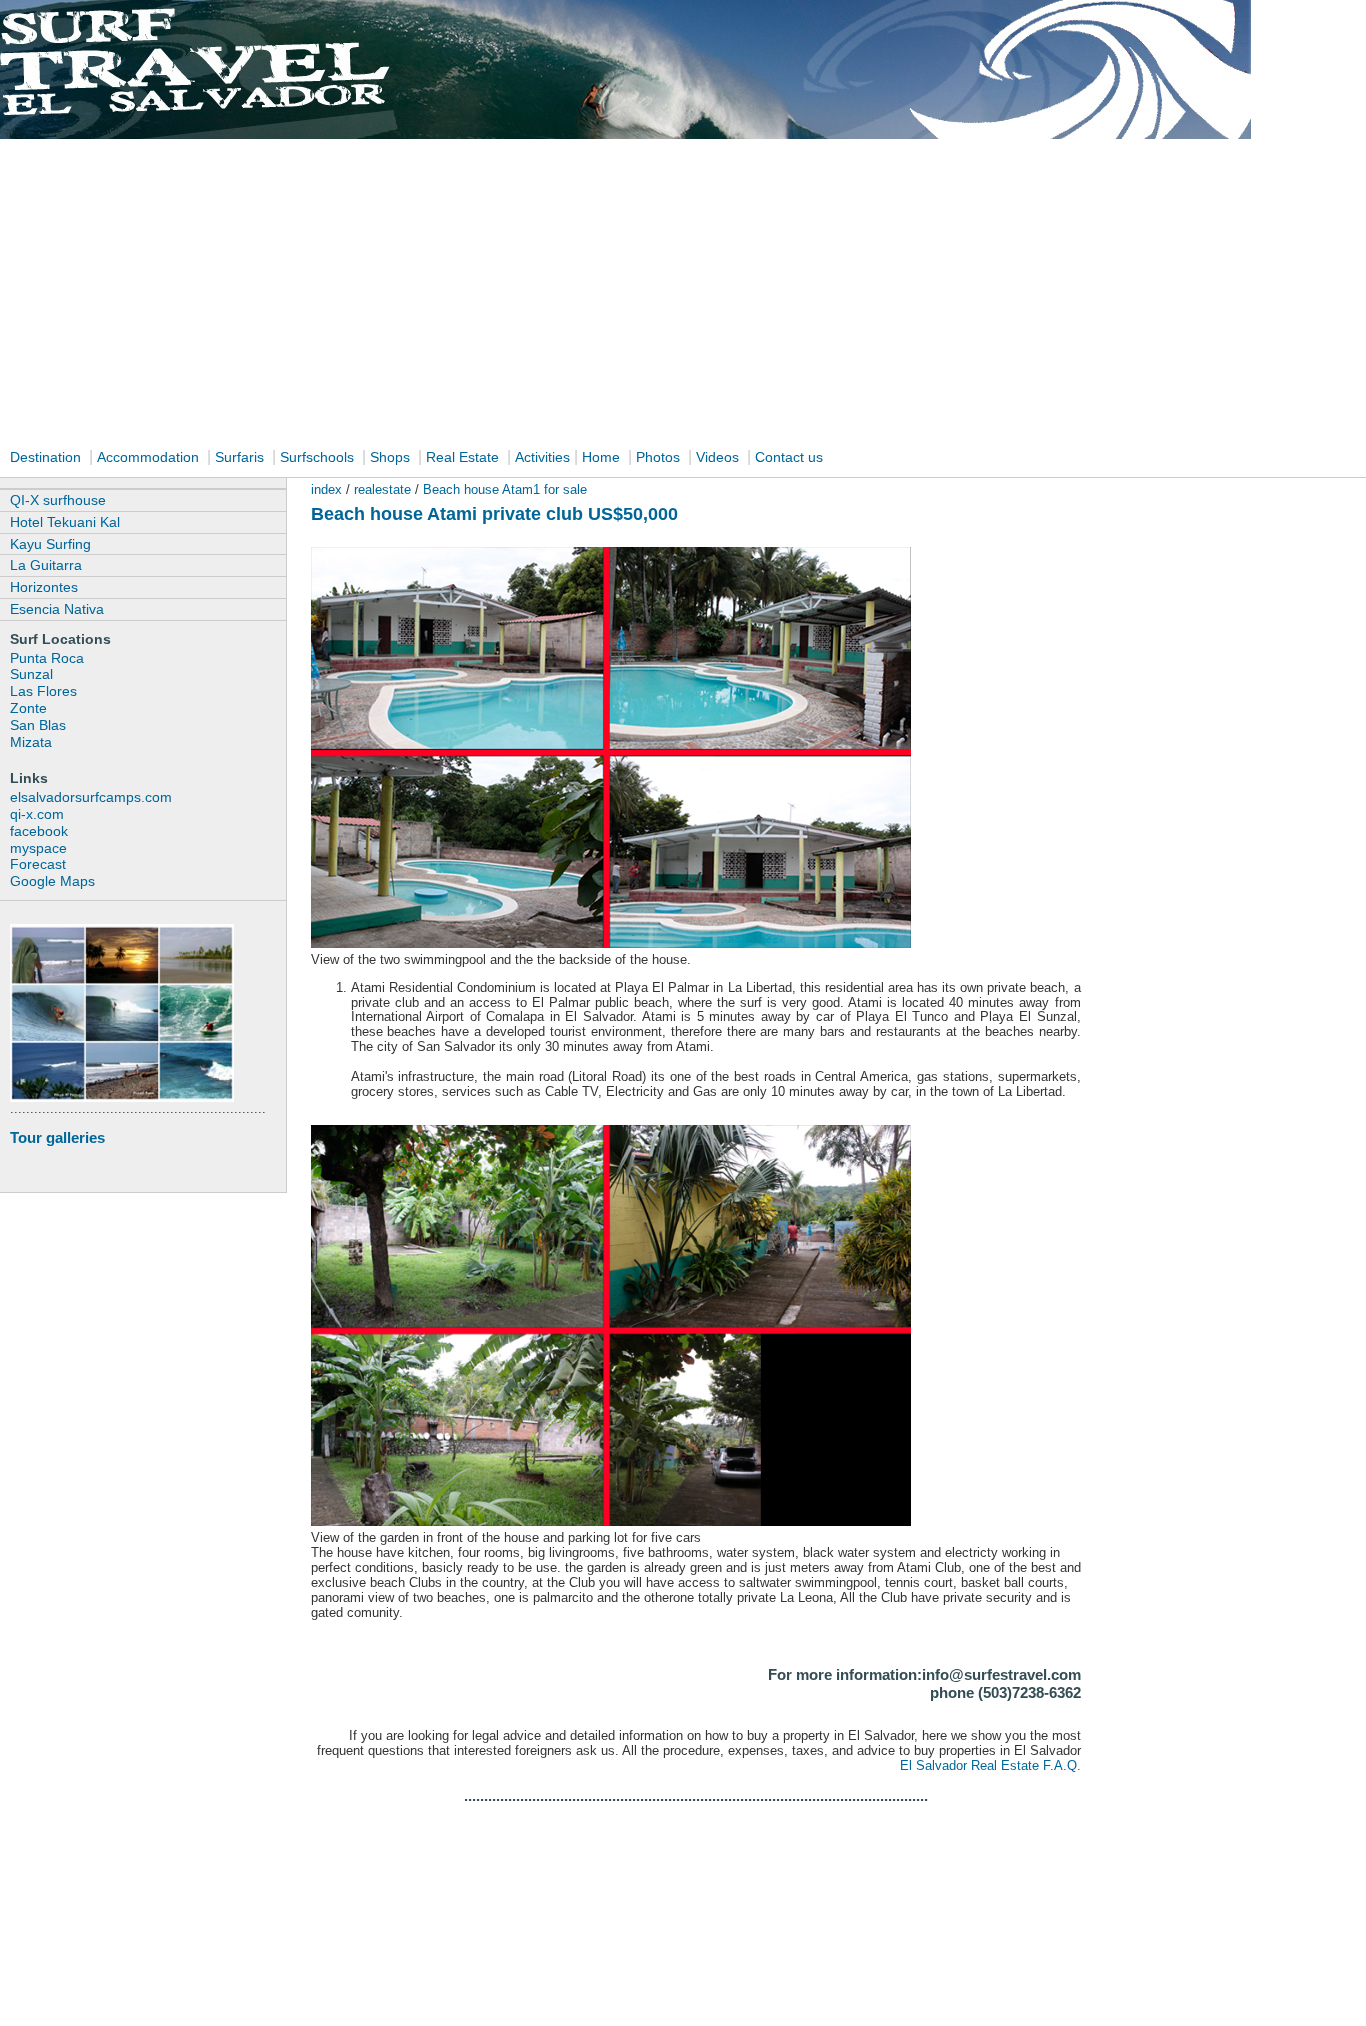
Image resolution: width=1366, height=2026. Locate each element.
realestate (384, 489)
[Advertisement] (683, 292)
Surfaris (239, 457)
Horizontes (44, 587)
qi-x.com (37, 814)
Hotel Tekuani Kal (65, 522)
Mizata (31, 742)
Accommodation (148, 457)
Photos (660, 457)
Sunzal (31, 674)
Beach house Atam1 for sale (505, 489)
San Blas (38, 725)
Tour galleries (57, 1137)
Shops (390, 457)
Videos (717, 457)
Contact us (789, 457)
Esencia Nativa (57, 609)
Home (601, 457)
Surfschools (317, 457)
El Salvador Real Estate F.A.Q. (990, 1765)
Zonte (28, 708)
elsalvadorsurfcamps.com (91, 797)
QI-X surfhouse (58, 500)
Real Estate (464, 457)
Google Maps (52, 881)
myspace (38, 848)
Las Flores (43, 691)
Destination (45, 457)
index (326, 489)
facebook (39, 831)
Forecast (38, 864)
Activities (542, 457)
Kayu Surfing (50, 544)
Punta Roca (47, 658)
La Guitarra (46, 565)
